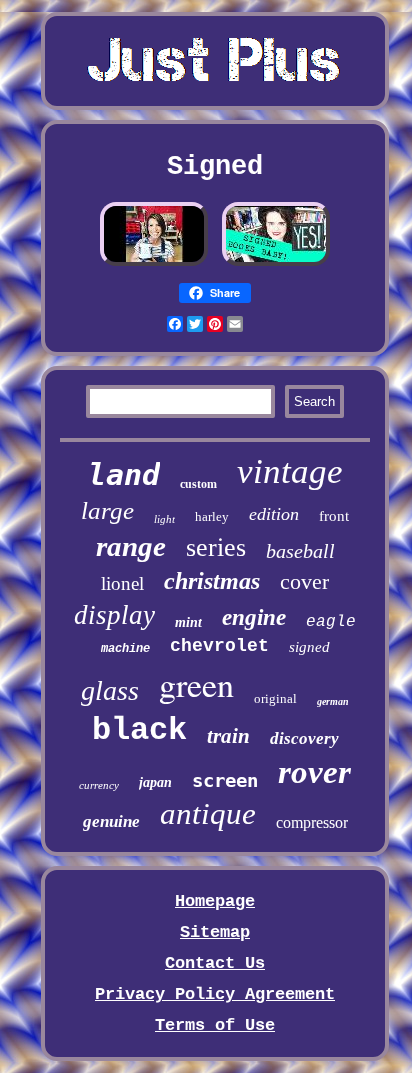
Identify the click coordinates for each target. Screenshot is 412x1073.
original (275, 698)
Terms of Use (215, 1025)
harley (212, 516)
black (139, 730)
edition (274, 514)
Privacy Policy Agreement (215, 994)
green (196, 684)
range (131, 546)
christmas (212, 581)
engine (254, 617)
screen (225, 780)
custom (198, 484)
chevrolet (219, 646)
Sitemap (215, 932)
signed (309, 647)
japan (155, 782)
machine (125, 649)
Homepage (215, 901)
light (164, 519)
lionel (122, 583)
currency (99, 785)
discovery (304, 738)
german (333, 701)
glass (110, 690)
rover (314, 772)
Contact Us (215, 963)
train (228, 736)
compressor (312, 822)
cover (304, 581)
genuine (111, 821)
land (124, 474)
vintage (290, 471)
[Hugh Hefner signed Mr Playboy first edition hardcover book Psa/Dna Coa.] (276, 263)
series (216, 547)
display (114, 615)
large (107, 510)
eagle (331, 622)
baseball (300, 551)
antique (208, 813)
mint (188, 622)
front (334, 516)
